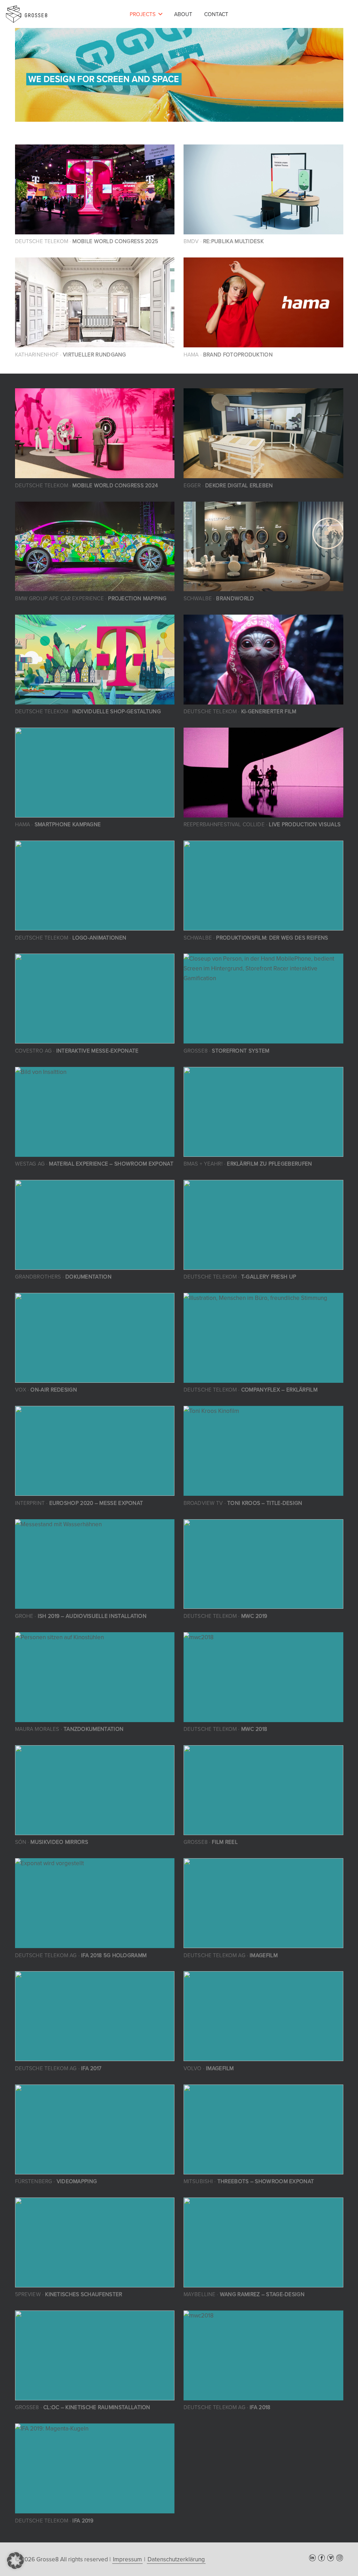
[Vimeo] (331, 2558)
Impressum (127, 2559)
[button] (160, 14)
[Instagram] (340, 2558)
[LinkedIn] (312, 2558)
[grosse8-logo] (27, 14)
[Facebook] (321, 2558)
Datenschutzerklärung (176, 2559)
